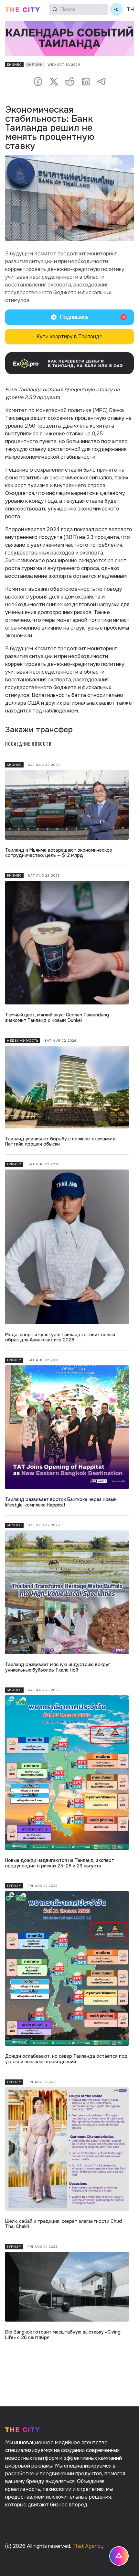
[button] (69, 317)
